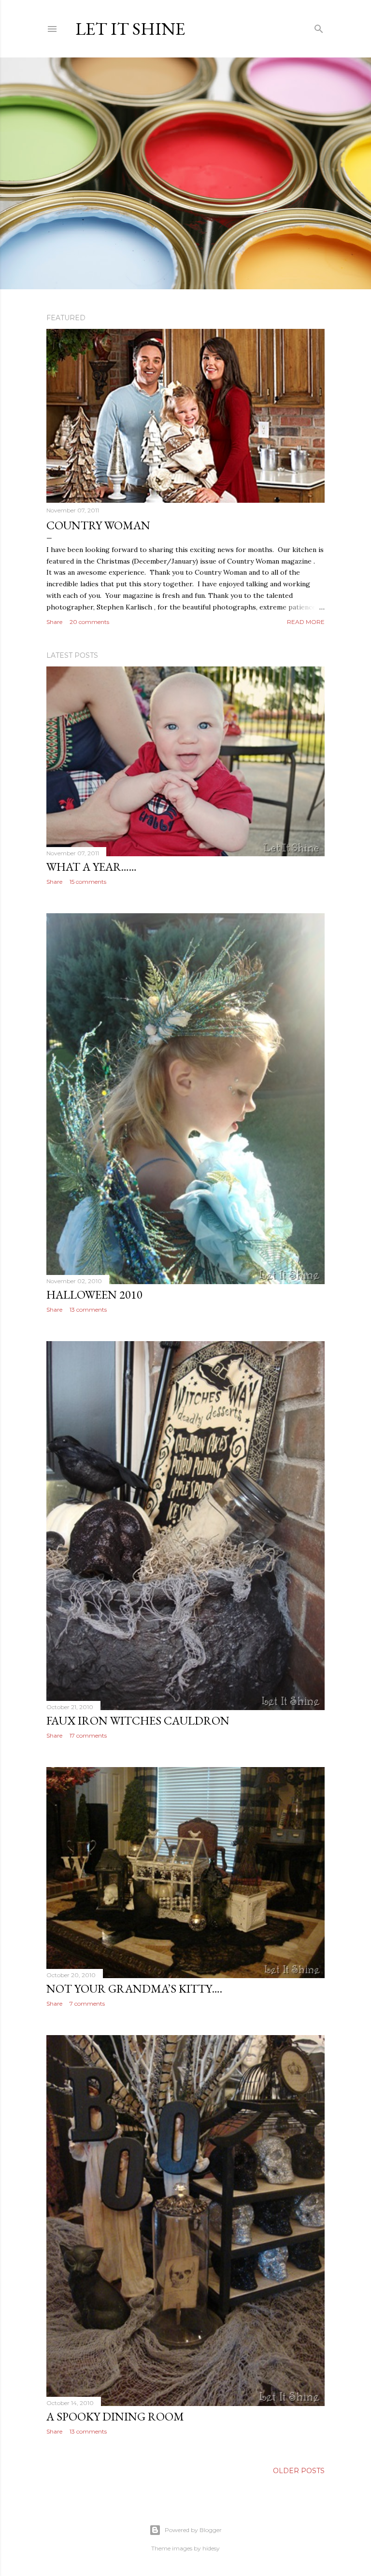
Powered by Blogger (193, 2530)
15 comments (88, 882)
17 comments (88, 1735)
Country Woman (98, 525)
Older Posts (299, 2471)
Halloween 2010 (94, 1295)
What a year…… (92, 867)
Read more (306, 622)
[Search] (319, 27)
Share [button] (54, 622)
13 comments (88, 1309)
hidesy (211, 2548)
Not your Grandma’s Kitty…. (134, 1989)
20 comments (89, 622)
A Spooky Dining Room (115, 2416)
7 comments (87, 2003)
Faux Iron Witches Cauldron (138, 1720)
